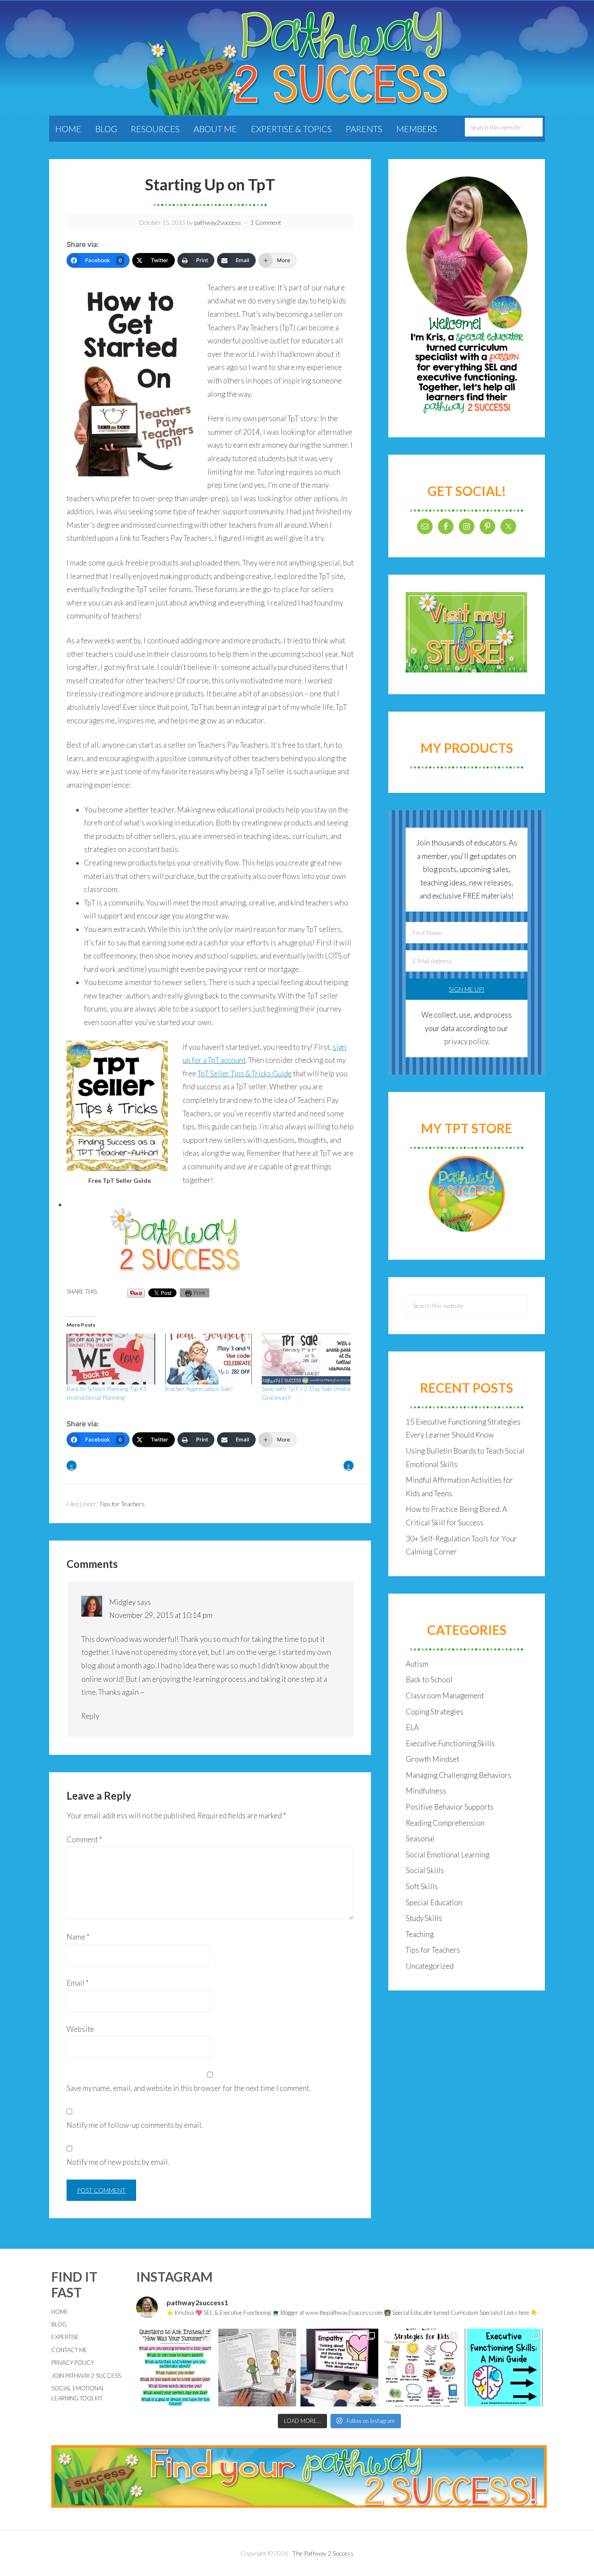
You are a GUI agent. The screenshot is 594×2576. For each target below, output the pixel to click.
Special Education (434, 1902)
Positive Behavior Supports (450, 1807)
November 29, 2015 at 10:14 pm (161, 1615)
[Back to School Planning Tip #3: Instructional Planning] (111, 1359)
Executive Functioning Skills (450, 1743)
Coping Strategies (435, 1712)
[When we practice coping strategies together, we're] (422, 2368)
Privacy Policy (73, 2363)
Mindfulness (426, 1791)
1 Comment (266, 222)
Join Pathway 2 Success (86, 2376)
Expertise (65, 2337)
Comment (84, 1839)
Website (80, 2029)
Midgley (122, 1602)
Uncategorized (430, 1966)
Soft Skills (422, 1886)
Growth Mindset (432, 1759)
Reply (90, 1716)
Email (78, 1983)
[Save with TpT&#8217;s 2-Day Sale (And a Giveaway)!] (306, 1359)
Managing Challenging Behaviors (459, 1775)
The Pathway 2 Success (323, 2553)
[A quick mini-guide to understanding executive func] (504, 2368)
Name (78, 1937)
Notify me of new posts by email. (118, 2162)
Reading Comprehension (445, 1823)
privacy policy (466, 1041)
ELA (412, 1727)
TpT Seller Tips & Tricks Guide (245, 1073)
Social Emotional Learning (447, 1855)
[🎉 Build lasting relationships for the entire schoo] (257, 2368)
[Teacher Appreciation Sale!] (208, 1359)
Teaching (420, 1934)
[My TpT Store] (467, 1194)
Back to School (429, 1679)
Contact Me (69, 2350)
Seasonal (420, 1839)
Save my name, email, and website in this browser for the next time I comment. (189, 2088)
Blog (59, 2324)
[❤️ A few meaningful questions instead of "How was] (175, 2368)
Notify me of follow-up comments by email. (135, 2125)
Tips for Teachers (122, 1504)
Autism (417, 1664)
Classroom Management (445, 1696)
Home (60, 2312)
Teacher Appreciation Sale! (199, 1389)
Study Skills (424, 1918)
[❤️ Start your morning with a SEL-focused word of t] (339, 2368)
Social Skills (425, 1870)
